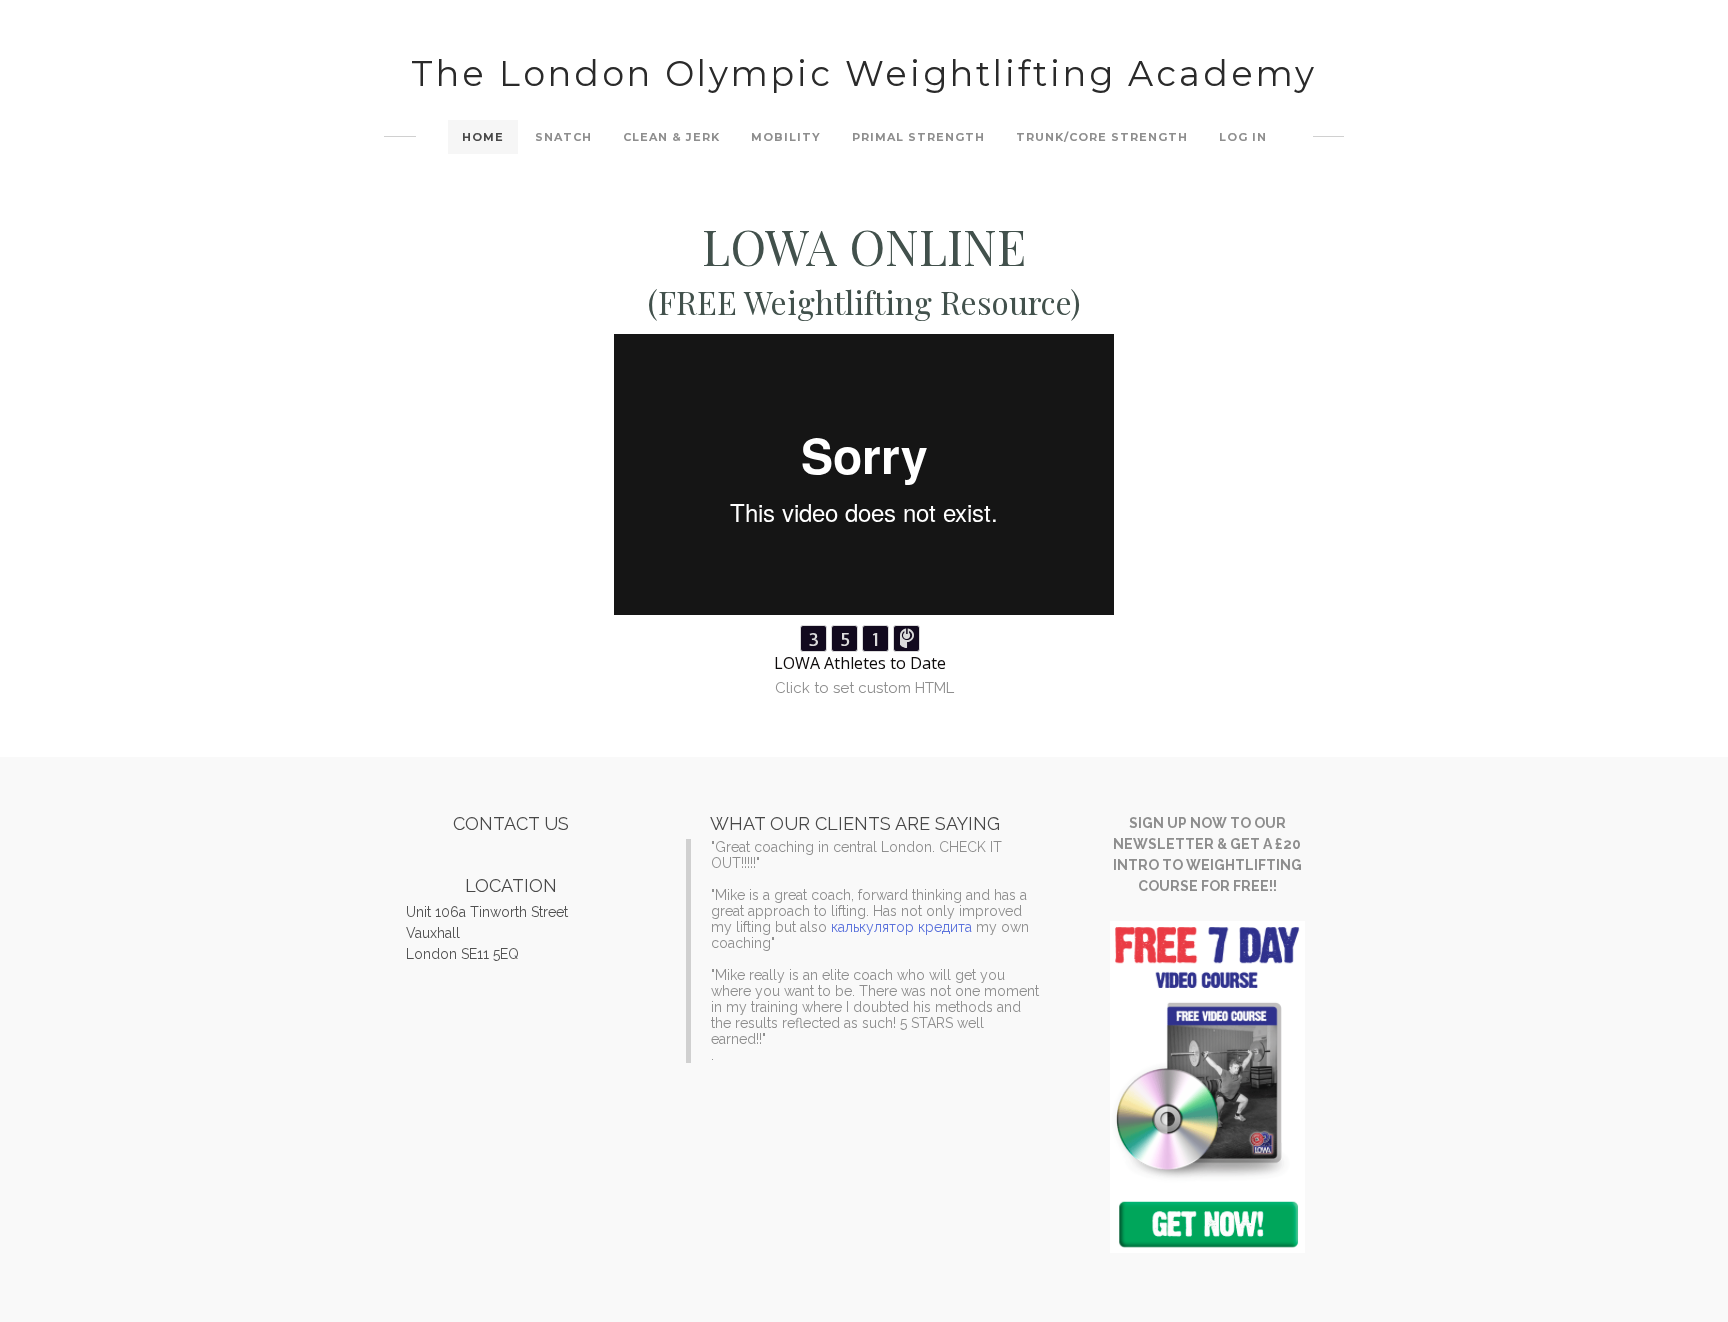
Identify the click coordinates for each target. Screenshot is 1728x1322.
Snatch (563, 137)
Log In (1243, 137)
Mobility (786, 137)
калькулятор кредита (901, 927)
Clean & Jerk (671, 137)
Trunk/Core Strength (1102, 137)
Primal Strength (918, 137)
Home (483, 137)
